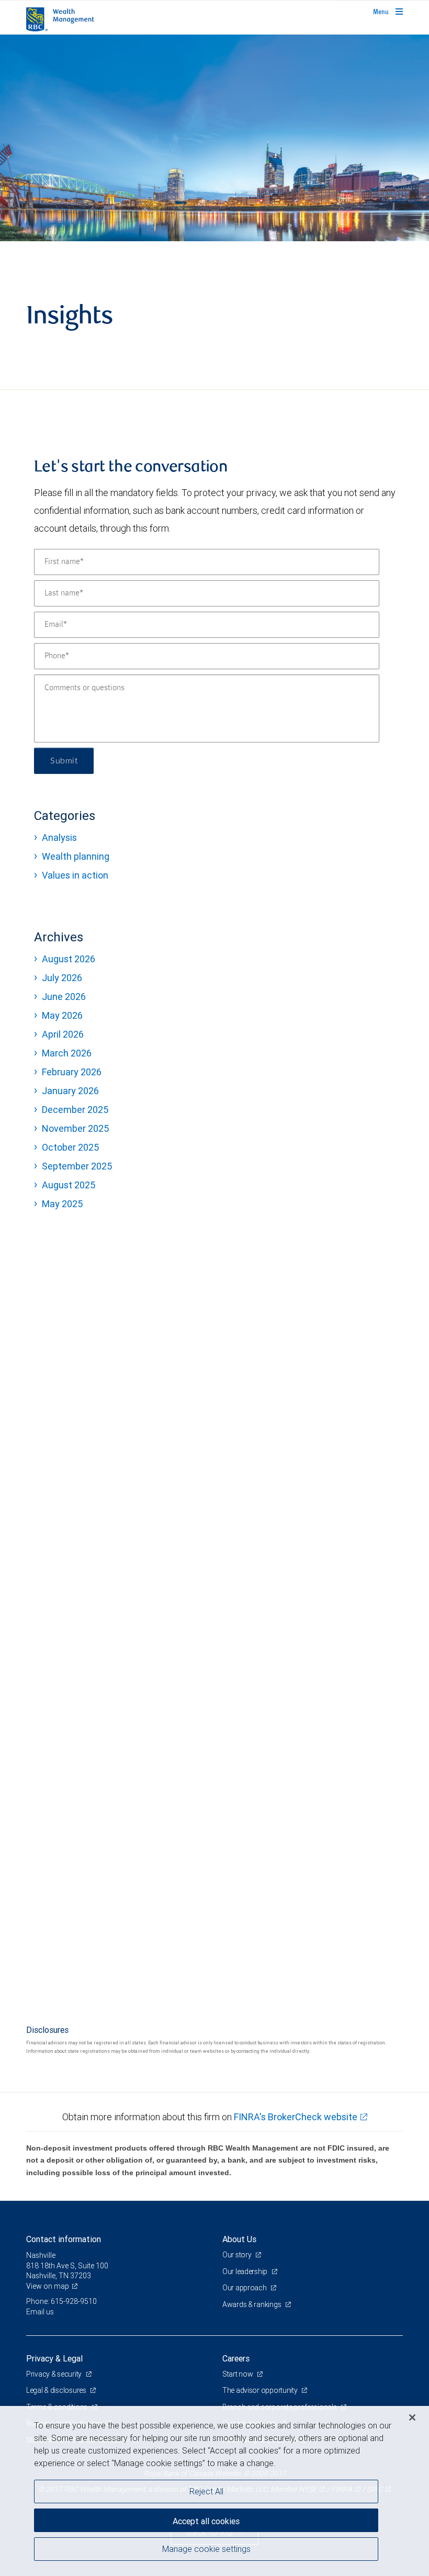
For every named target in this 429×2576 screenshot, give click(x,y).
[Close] (412, 2417)
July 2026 (62, 978)
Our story (238, 2255)
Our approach (245, 2288)
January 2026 (70, 1091)
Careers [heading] (236, 2358)
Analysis (59, 837)
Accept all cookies (206, 2521)
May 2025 (62, 1204)
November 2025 (75, 1128)
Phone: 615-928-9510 (61, 2301)
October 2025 (70, 1147)
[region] (214, 2491)
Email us (40, 2312)
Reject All (206, 2491)
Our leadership (246, 2271)
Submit (64, 761)
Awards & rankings (252, 2304)
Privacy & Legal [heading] (54, 2358)
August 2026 (69, 959)
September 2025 (77, 1166)
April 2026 (63, 1034)
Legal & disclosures (57, 2390)
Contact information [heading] (64, 2239)
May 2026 (62, 1015)
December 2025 (75, 1110)
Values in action (75, 875)
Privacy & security (55, 2374)
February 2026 (72, 1072)
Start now (238, 2374)
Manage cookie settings (206, 2549)
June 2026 (64, 997)
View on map (48, 2286)
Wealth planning (76, 856)
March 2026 (67, 1053)
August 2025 (69, 1185)
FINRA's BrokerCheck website (296, 2117)
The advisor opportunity (261, 2390)
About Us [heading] (239, 2239)
